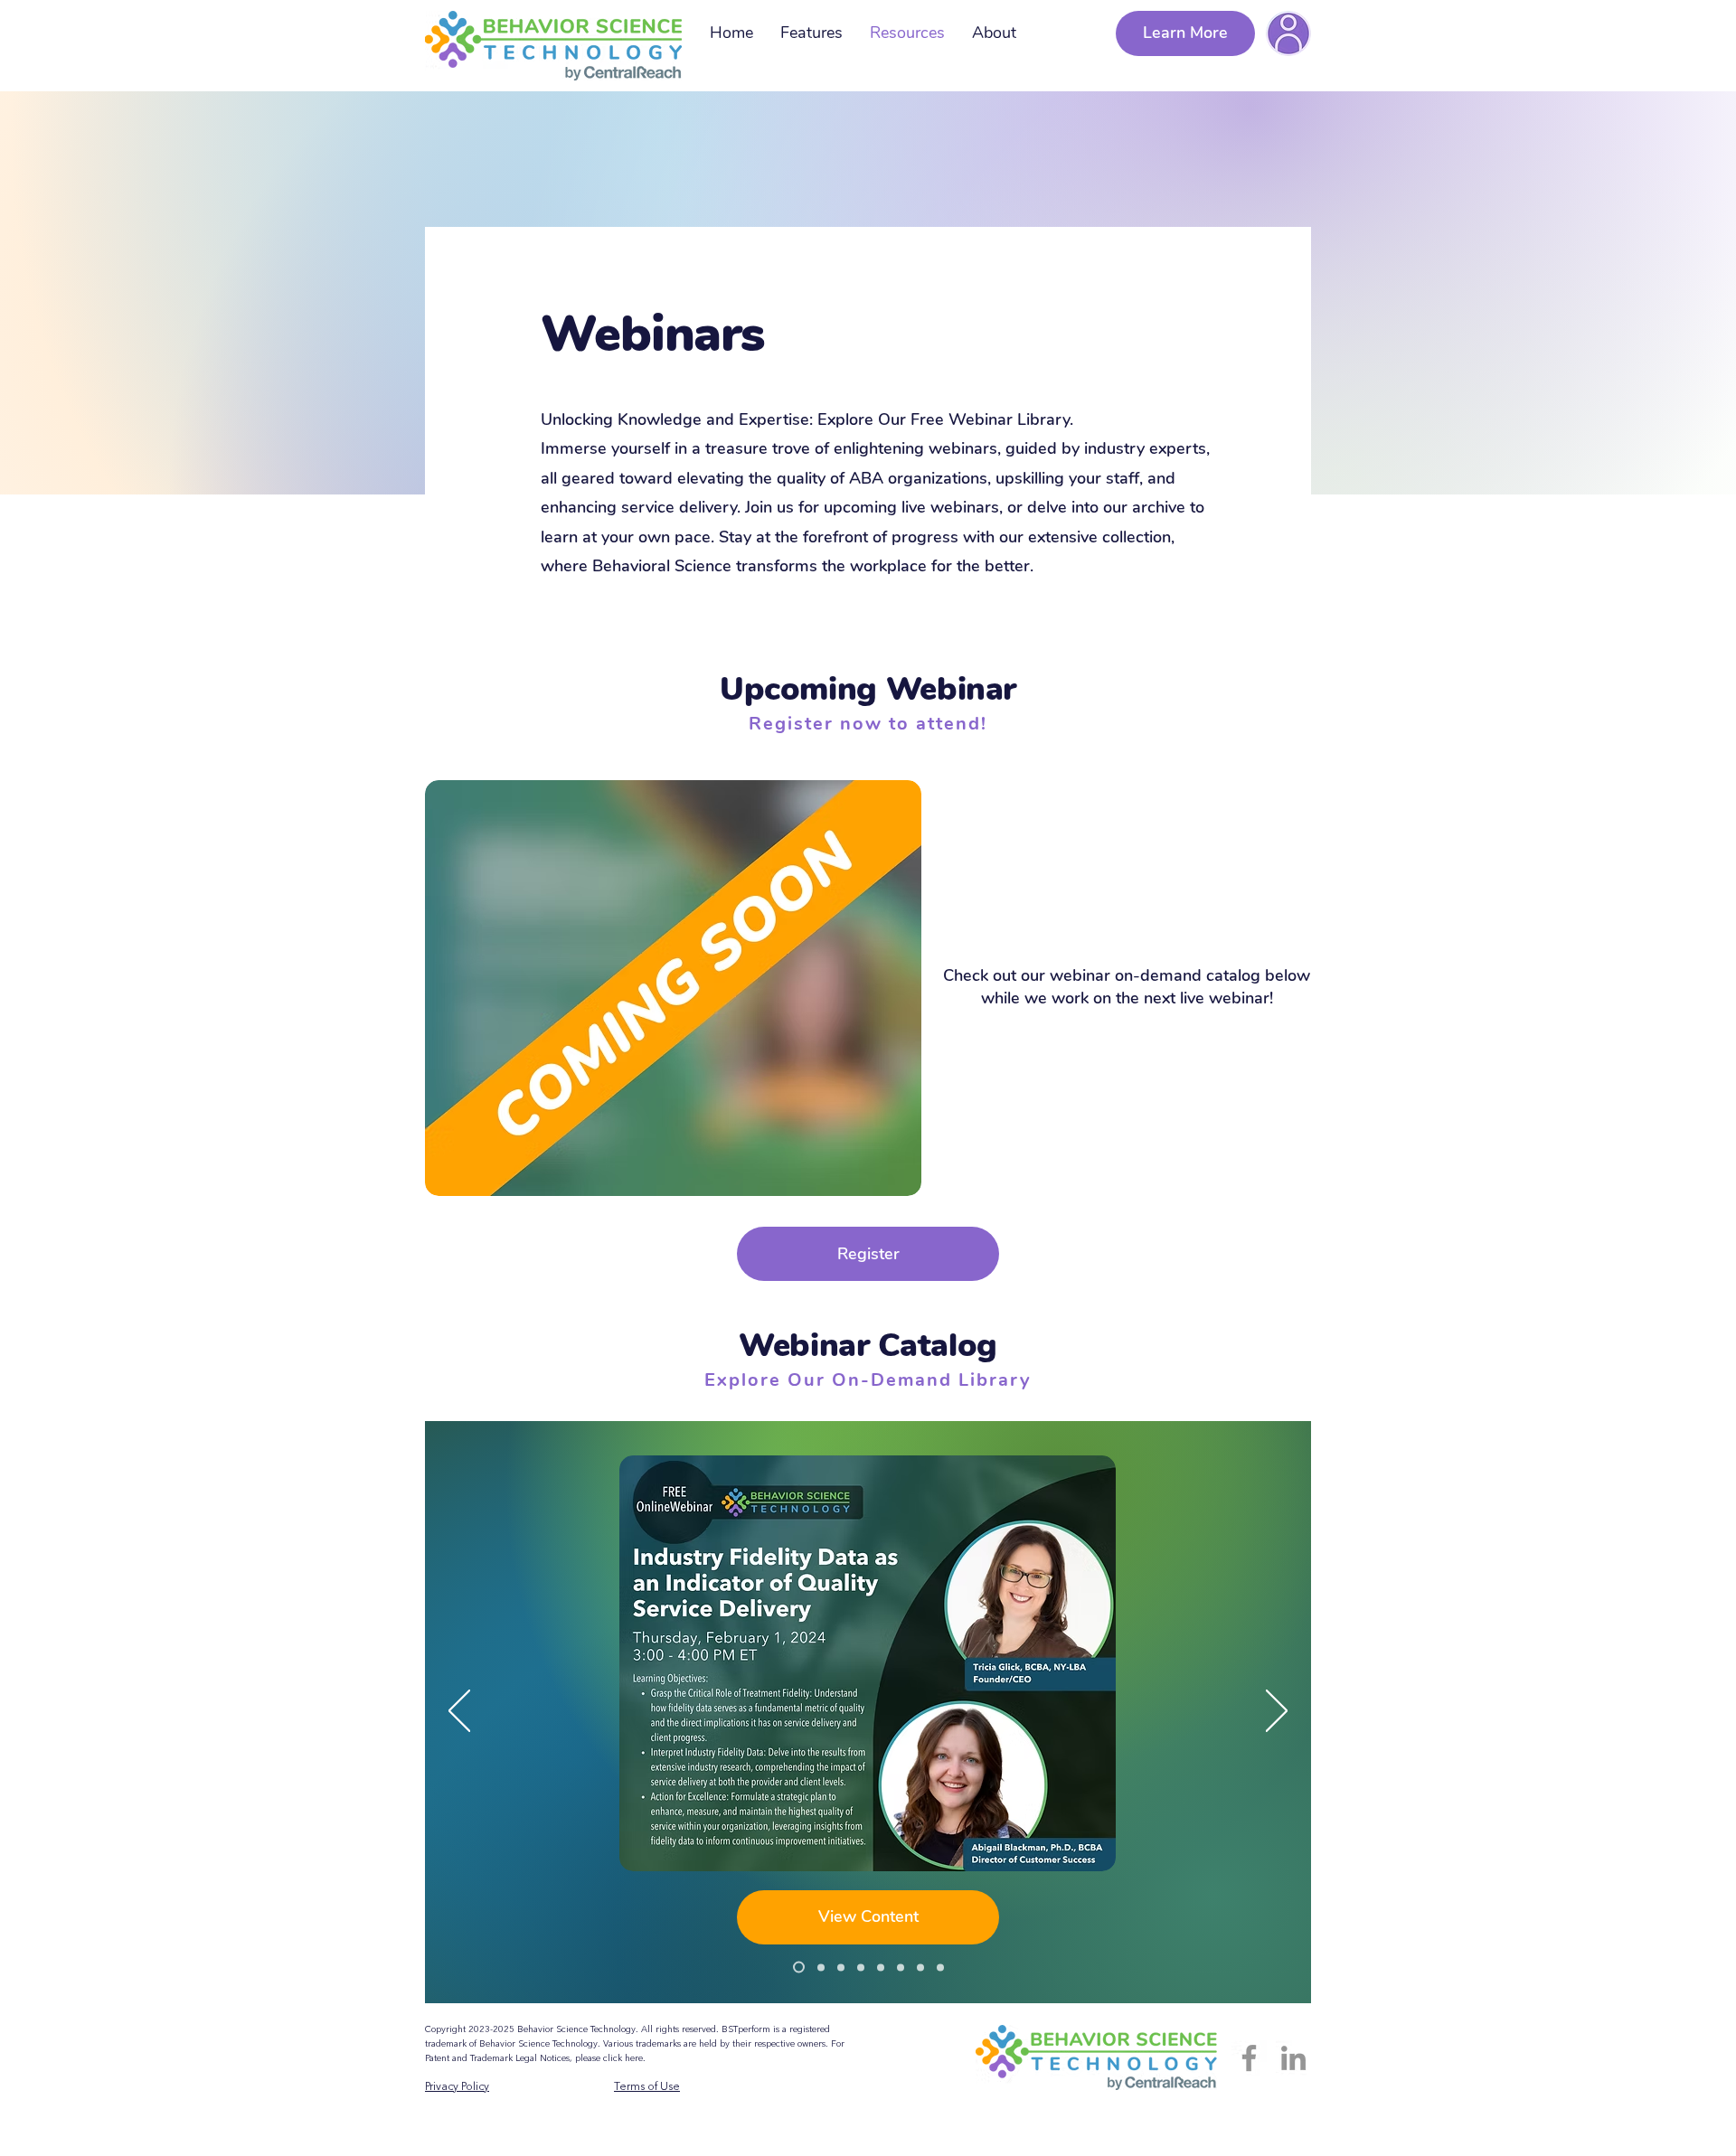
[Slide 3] (901, 1967)
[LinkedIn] (1293, 2058)
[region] (1288, 33)
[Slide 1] (940, 1967)
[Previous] (459, 1712)
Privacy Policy (457, 2087)
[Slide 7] (819, 1968)
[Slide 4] (881, 1967)
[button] (868, 1254)
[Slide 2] (920, 1967)
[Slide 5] (861, 1967)
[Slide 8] (797, 1967)
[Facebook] (1249, 2058)
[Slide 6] (841, 1967)
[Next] (1277, 1712)
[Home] (1288, 33)
